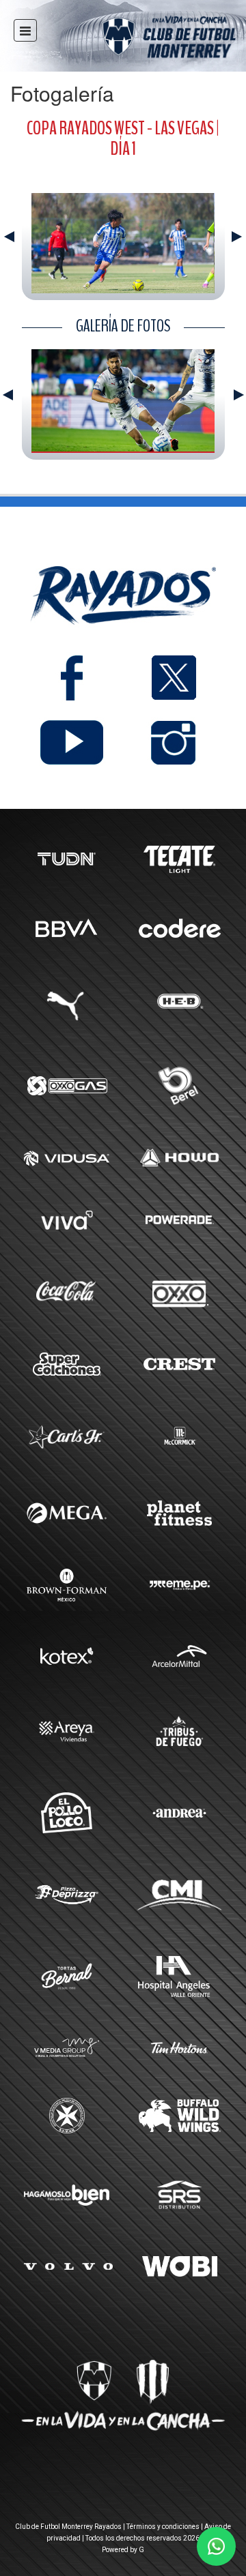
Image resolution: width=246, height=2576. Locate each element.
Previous (9, 237)
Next (237, 237)
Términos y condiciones (163, 2527)
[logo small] (145, 39)
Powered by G (123, 2550)
